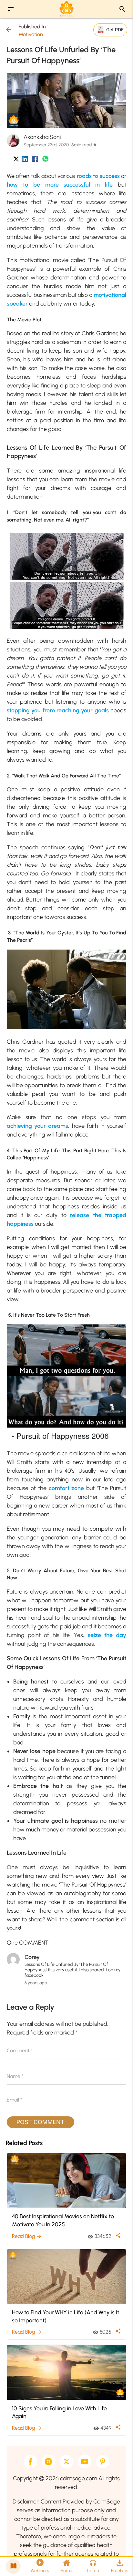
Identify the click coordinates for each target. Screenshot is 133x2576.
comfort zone (66, 1488)
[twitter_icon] (16, 160)
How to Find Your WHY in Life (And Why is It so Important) (66, 2316)
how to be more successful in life (60, 185)
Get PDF (115, 29)
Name (15, 2076)
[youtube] (85, 2462)
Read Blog (27, 2236)
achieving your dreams (38, 1126)
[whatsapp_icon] (45, 160)
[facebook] (30, 2462)
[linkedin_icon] (25, 160)
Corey (32, 1957)
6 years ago (36, 1983)
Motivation (31, 34)
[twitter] (66, 2462)
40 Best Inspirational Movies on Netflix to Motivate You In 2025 (63, 2220)
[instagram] (48, 2462)
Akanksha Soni (42, 137)
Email (15, 2100)
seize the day (107, 1635)
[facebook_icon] (35, 160)
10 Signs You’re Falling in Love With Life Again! (59, 2412)
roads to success (98, 176)
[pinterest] (103, 2462)
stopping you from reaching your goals (58, 710)
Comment (20, 2050)
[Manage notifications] (118, 2562)
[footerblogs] (13, 2566)
